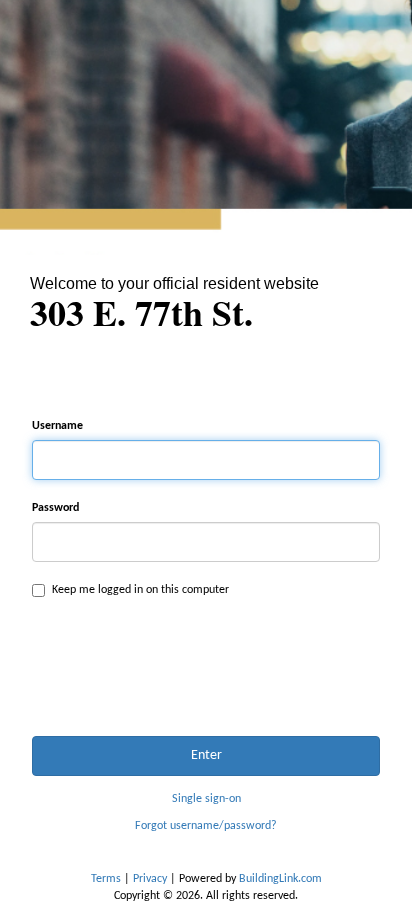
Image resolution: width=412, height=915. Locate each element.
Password (55, 508)
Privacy (150, 879)
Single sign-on (206, 799)
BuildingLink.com (280, 879)
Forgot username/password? (206, 826)
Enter (206, 755)
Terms (106, 879)
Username (57, 426)
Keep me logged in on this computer (140, 590)
